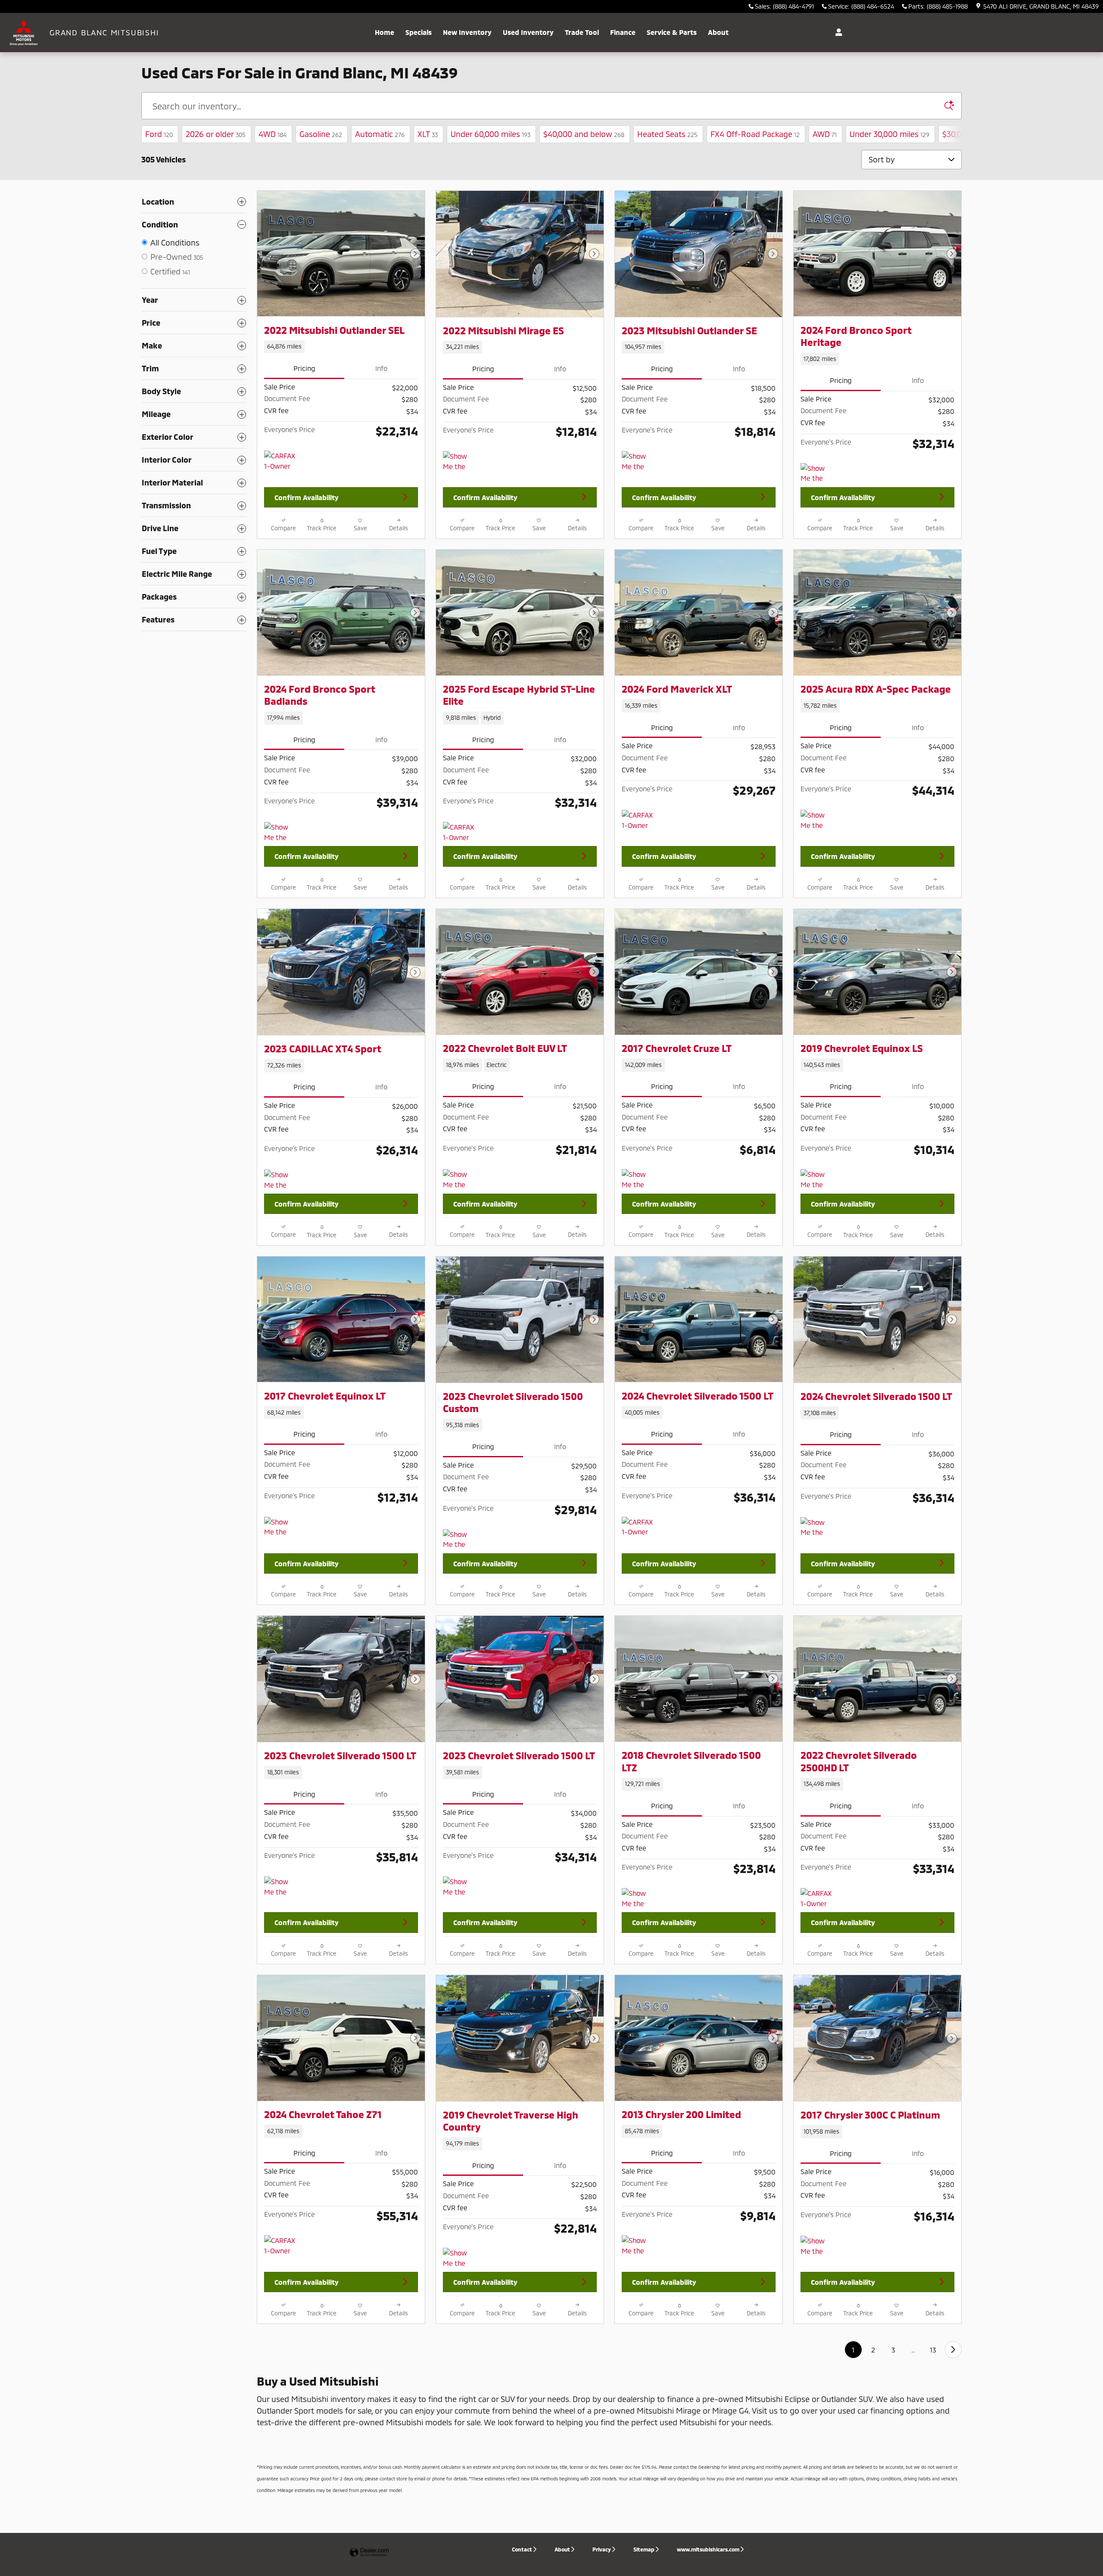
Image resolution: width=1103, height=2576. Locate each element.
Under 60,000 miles (491, 134)
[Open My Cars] (837, 32)
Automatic (380, 134)
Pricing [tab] (304, 368)
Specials (419, 32)
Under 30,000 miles (890, 134)
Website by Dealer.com (369, 2553)
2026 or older (216, 134)
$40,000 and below (584, 134)
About (718, 32)
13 (933, 2350)
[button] (341, 347)
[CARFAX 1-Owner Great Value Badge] (638, 820)
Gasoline (321, 134)
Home (385, 32)
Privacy (602, 2549)
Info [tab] (381, 368)
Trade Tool (582, 32)
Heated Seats (667, 134)
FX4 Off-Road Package (755, 134)
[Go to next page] (953, 2350)
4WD (273, 134)
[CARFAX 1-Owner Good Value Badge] (280, 461)
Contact (522, 2549)
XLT (428, 134)
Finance (623, 32)
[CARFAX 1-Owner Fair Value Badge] (638, 1527)
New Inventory (467, 32)
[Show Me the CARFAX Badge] (280, 1180)
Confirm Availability (307, 497)
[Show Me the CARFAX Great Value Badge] (817, 1179)
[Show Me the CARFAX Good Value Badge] (638, 1179)
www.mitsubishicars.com (708, 2549)
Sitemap (644, 2549)
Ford (159, 134)
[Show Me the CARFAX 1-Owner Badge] (459, 461)
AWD (825, 134)
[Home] (25, 32)
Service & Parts (672, 32)
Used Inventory (528, 32)
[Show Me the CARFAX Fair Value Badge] (280, 1527)
